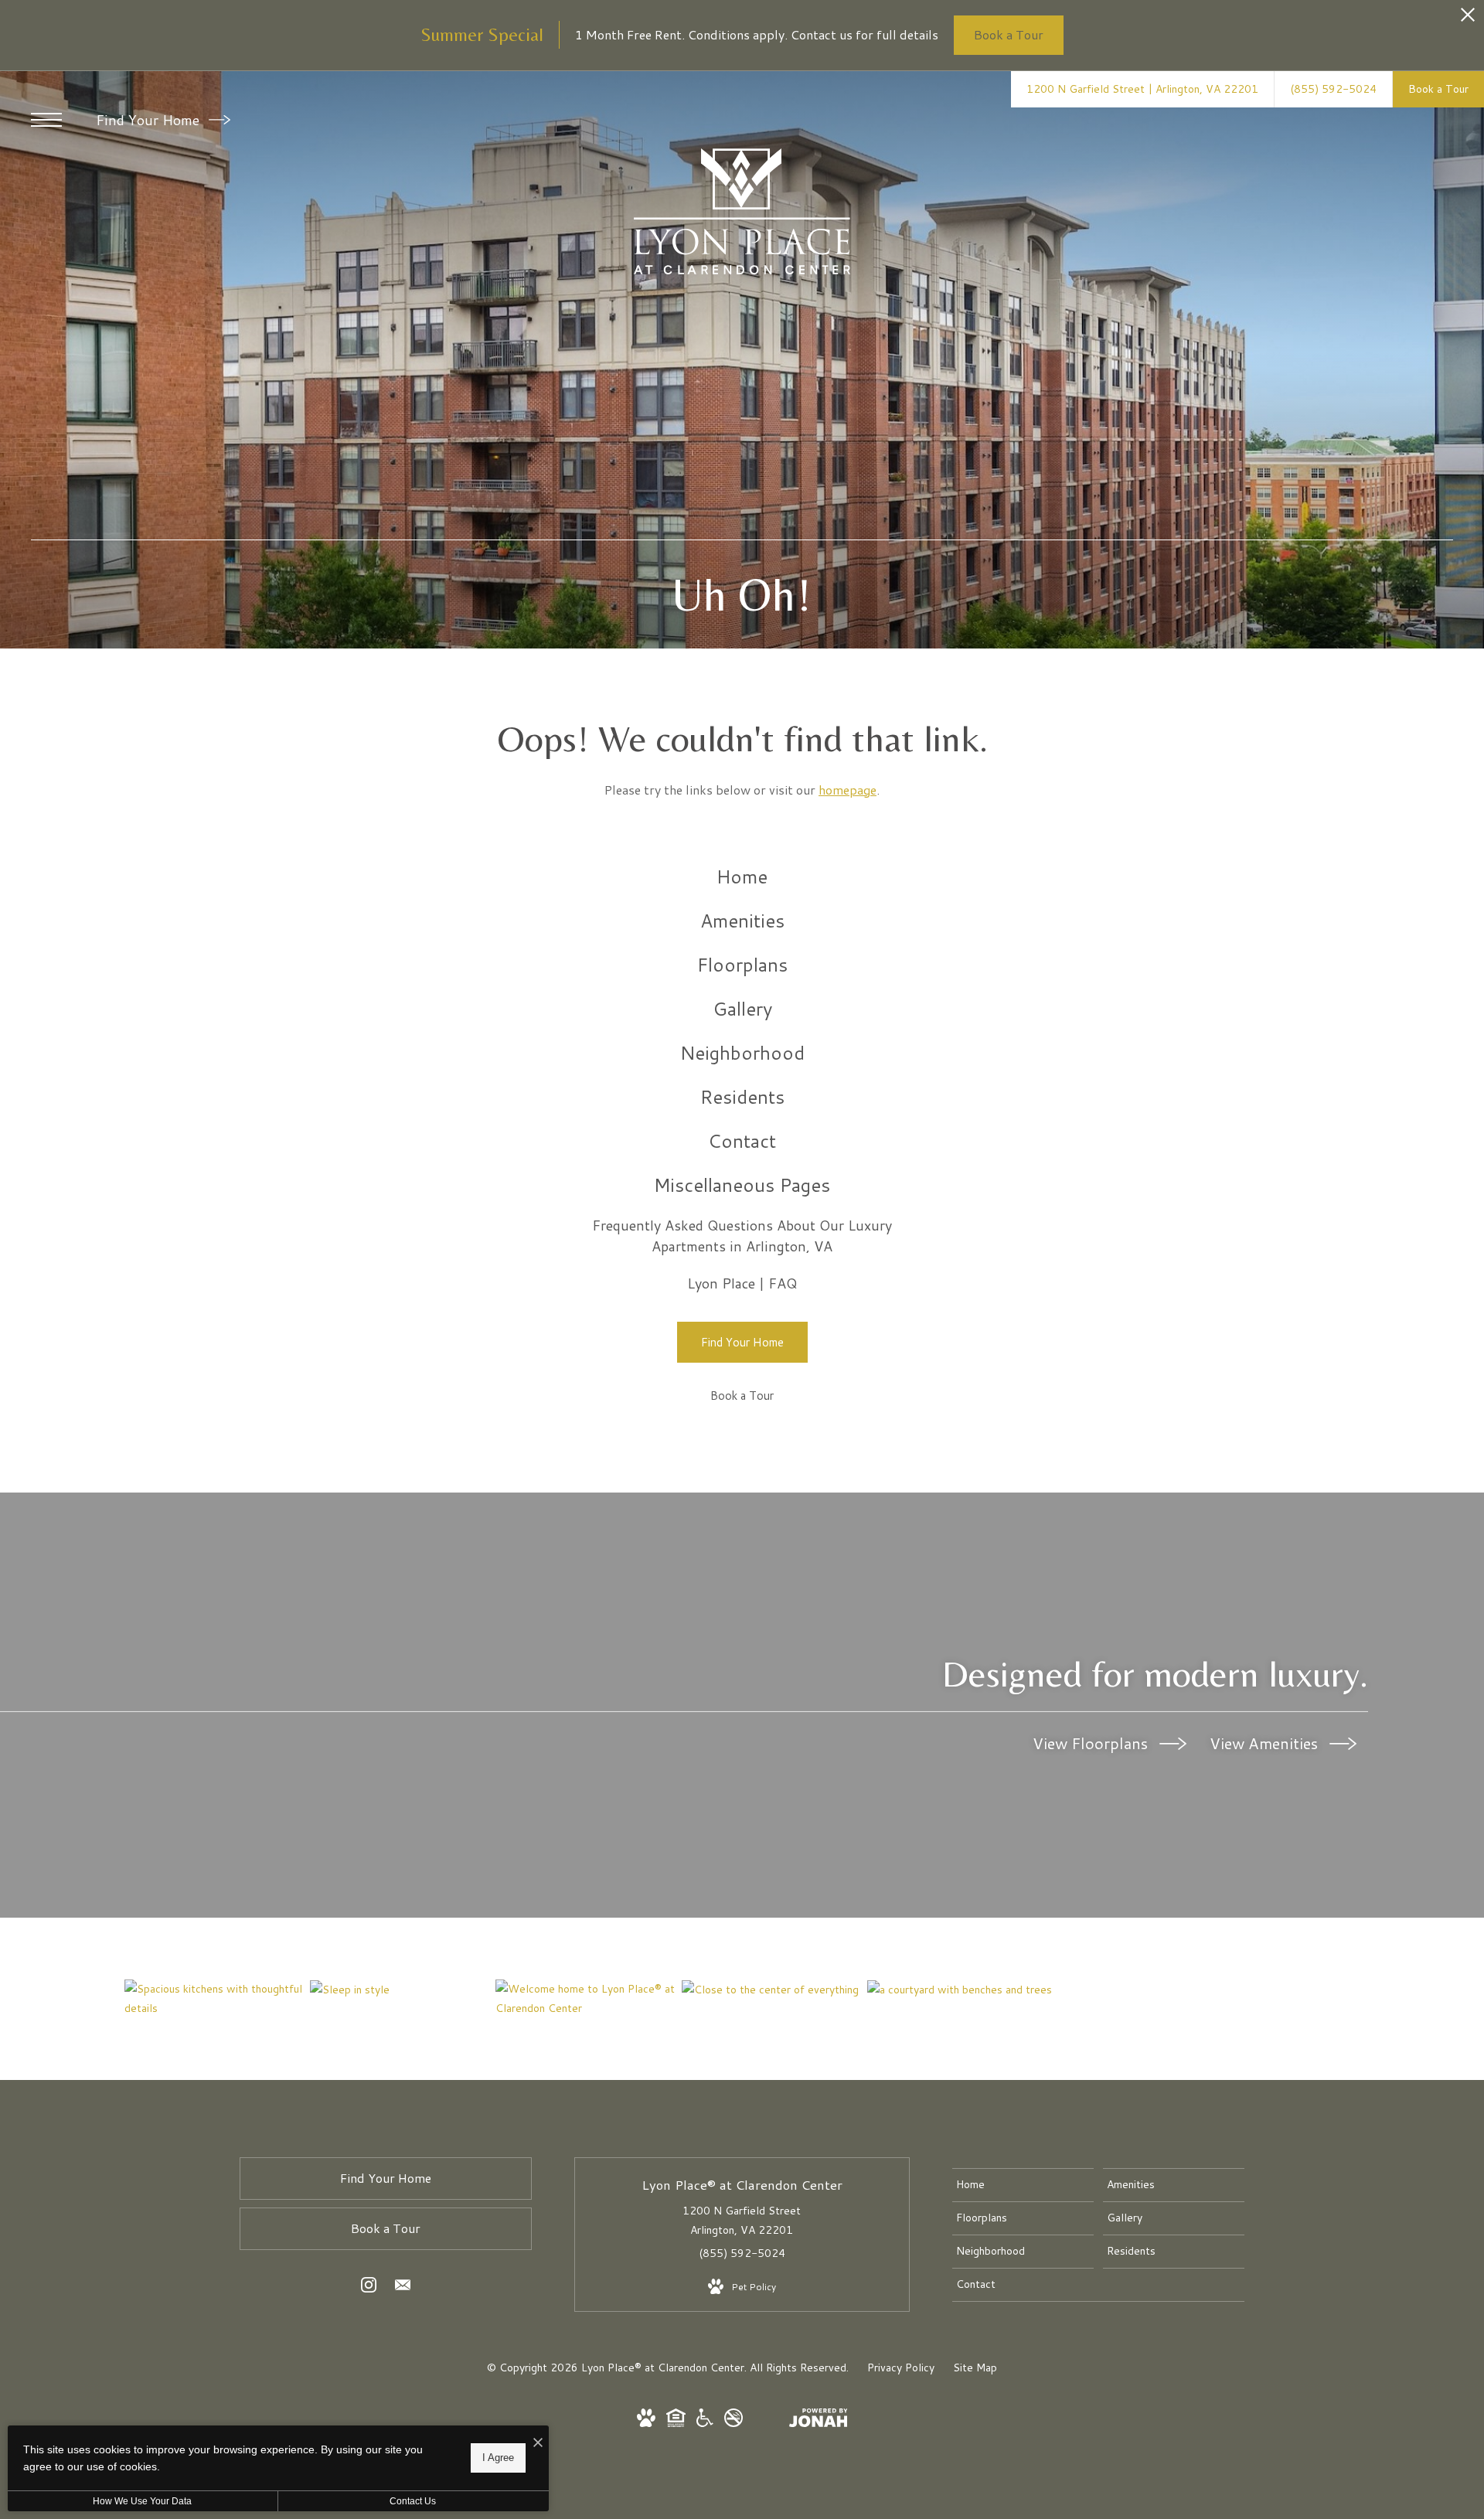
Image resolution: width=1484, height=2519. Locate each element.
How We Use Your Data (142, 2501)
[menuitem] (742, 877)
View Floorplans (1092, 1743)
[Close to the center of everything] (774, 1990)
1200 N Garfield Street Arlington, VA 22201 (742, 2220)
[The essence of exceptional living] (960, 1990)
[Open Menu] (46, 120)
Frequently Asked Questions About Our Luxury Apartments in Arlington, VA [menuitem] (742, 1236)
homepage (848, 790)
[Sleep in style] (402, 1990)
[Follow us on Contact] (403, 2288)
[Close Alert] (1468, 19)
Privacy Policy (901, 2368)
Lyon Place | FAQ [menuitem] (742, 1283)
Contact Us (413, 2501)
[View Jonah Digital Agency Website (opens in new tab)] (819, 2421)
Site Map (975, 2368)
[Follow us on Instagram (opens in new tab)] (369, 2288)
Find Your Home (150, 120)
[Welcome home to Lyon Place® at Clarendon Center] (588, 1999)
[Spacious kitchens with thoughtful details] (217, 1999)
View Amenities (1266, 1743)
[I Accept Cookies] (538, 2443)
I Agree (498, 2458)
